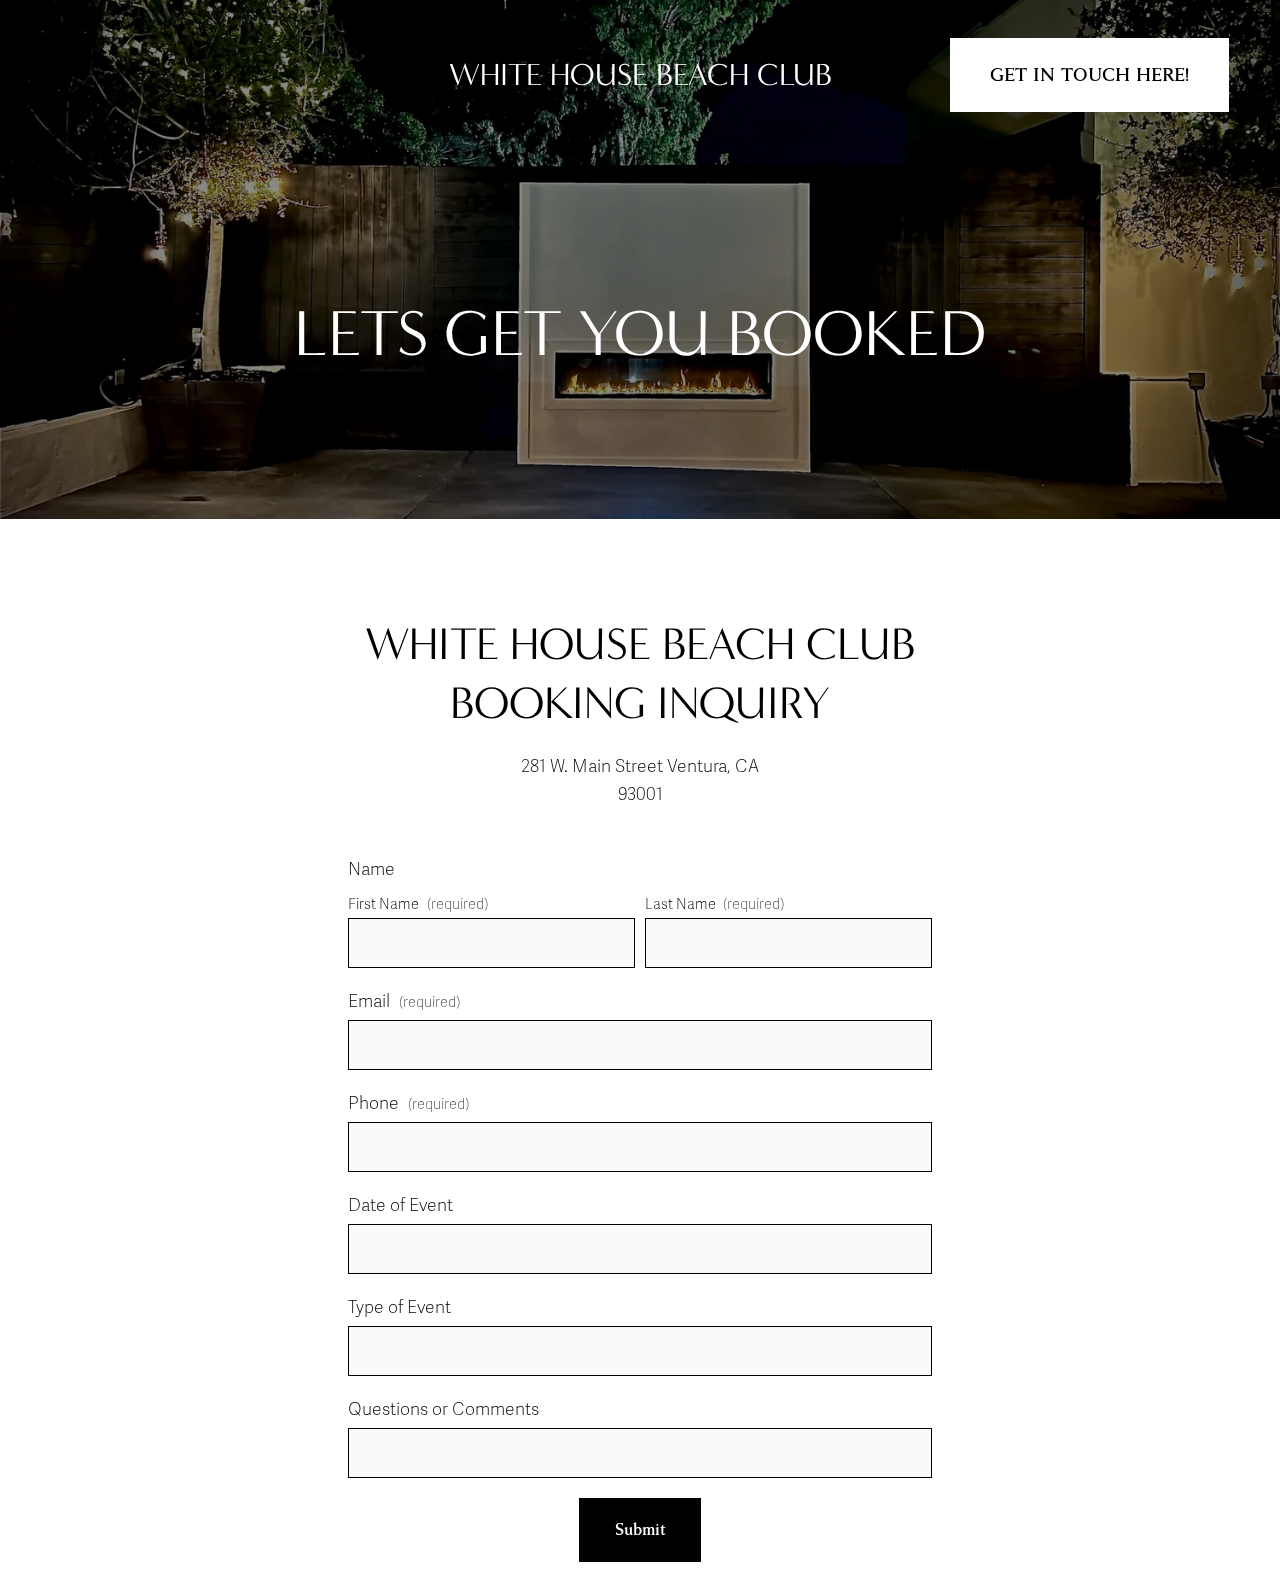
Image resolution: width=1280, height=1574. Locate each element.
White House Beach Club (640, 74)
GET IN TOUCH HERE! (1089, 75)
